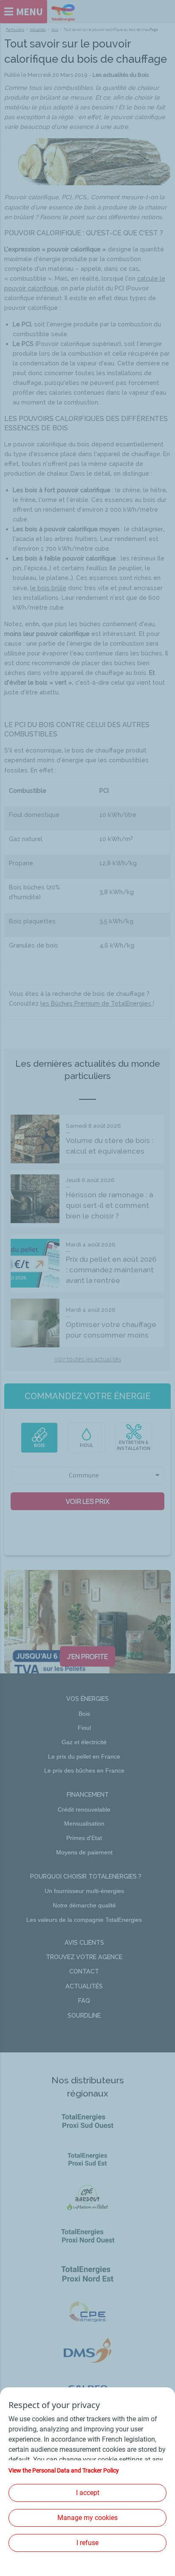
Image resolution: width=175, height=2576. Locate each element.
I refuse (87, 2543)
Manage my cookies (87, 2518)
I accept (88, 2493)
